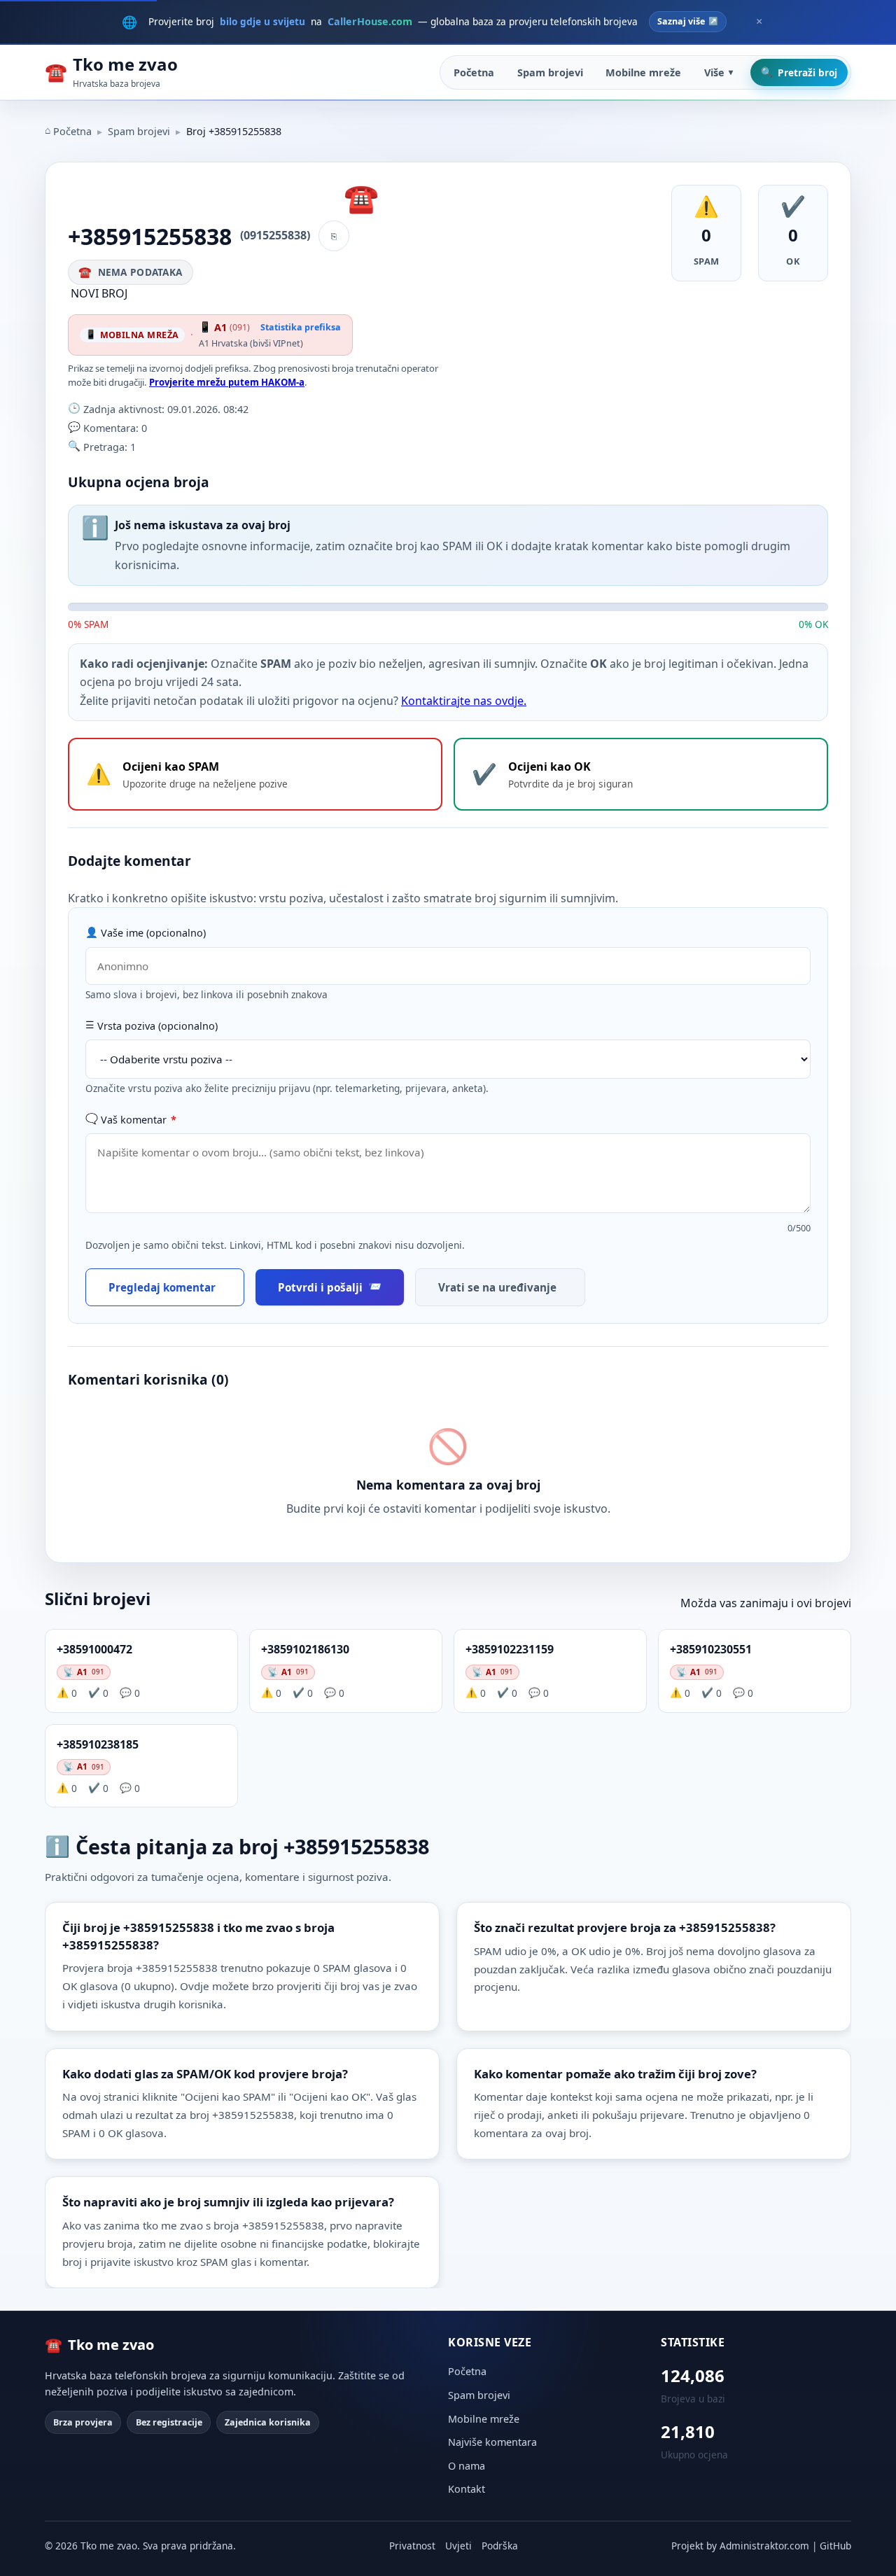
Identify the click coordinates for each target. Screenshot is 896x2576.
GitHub (835, 2546)
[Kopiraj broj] (334, 236)
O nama (467, 2466)
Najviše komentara (492, 2442)
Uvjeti (458, 2546)
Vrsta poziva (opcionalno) (157, 1026)
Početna (474, 72)
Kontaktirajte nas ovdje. (464, 701)
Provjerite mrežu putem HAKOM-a (227, 382)
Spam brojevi (550, 72)
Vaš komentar (139, 1120)
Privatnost (412, 2546)
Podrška (500, 2546)
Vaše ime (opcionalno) (153, 933)
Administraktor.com (764, 2546)
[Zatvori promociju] (759, 22)
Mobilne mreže (643, 72)
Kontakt (467, 2489)
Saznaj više (681, 21)
